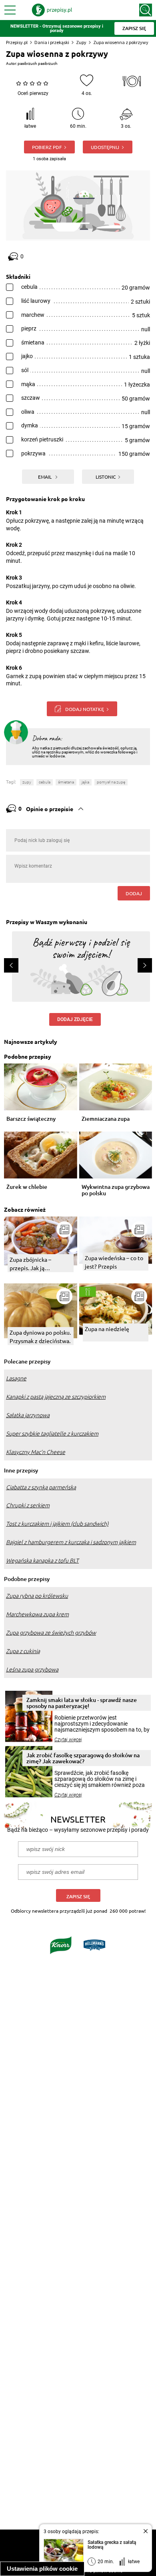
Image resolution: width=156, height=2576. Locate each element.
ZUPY (27, 782)
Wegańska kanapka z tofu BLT (42, 1561)
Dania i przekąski (52, 42)
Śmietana (66, 782)
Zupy (81, 42)
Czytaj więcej (68, 1740)
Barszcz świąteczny (31, 1119)
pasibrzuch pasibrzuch (38, 63)
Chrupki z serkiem (28, 1505)
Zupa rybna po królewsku (37, 1596)
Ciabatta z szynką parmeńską (41, 1487)
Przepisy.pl (17, 42)
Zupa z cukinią (23, 1651)
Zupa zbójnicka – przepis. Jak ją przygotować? (30, 1264)
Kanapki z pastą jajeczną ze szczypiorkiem (56, 1397)
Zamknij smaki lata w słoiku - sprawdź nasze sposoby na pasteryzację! (82, 1703)
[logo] (52, 10)
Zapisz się (78, 1896)
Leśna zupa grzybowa (32, 1670)
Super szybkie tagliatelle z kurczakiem (52, 1434)
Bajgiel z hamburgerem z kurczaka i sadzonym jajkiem (71, 1542)
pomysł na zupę (111, 782)
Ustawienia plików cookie (42, 2569)
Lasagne (16, 1378)
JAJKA (85, 782)
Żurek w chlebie (27, 1187)
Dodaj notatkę (85, 709)
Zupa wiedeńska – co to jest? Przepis (114, 1262)
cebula (45, 782)
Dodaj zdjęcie (75, 1019)
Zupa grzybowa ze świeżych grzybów (51, 1633)
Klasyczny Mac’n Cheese (36, 1452)
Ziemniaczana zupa (106, 1119)
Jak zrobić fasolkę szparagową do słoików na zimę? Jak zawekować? (83, 1758)
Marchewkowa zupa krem (37, 1614)
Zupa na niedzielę (107, 1329)
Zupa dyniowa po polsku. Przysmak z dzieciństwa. (40, 1336)
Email (45, 477)
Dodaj (134, 893)
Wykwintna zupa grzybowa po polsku (116, 1190)
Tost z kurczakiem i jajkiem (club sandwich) (57, 1524)
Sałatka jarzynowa (28, 1415)
